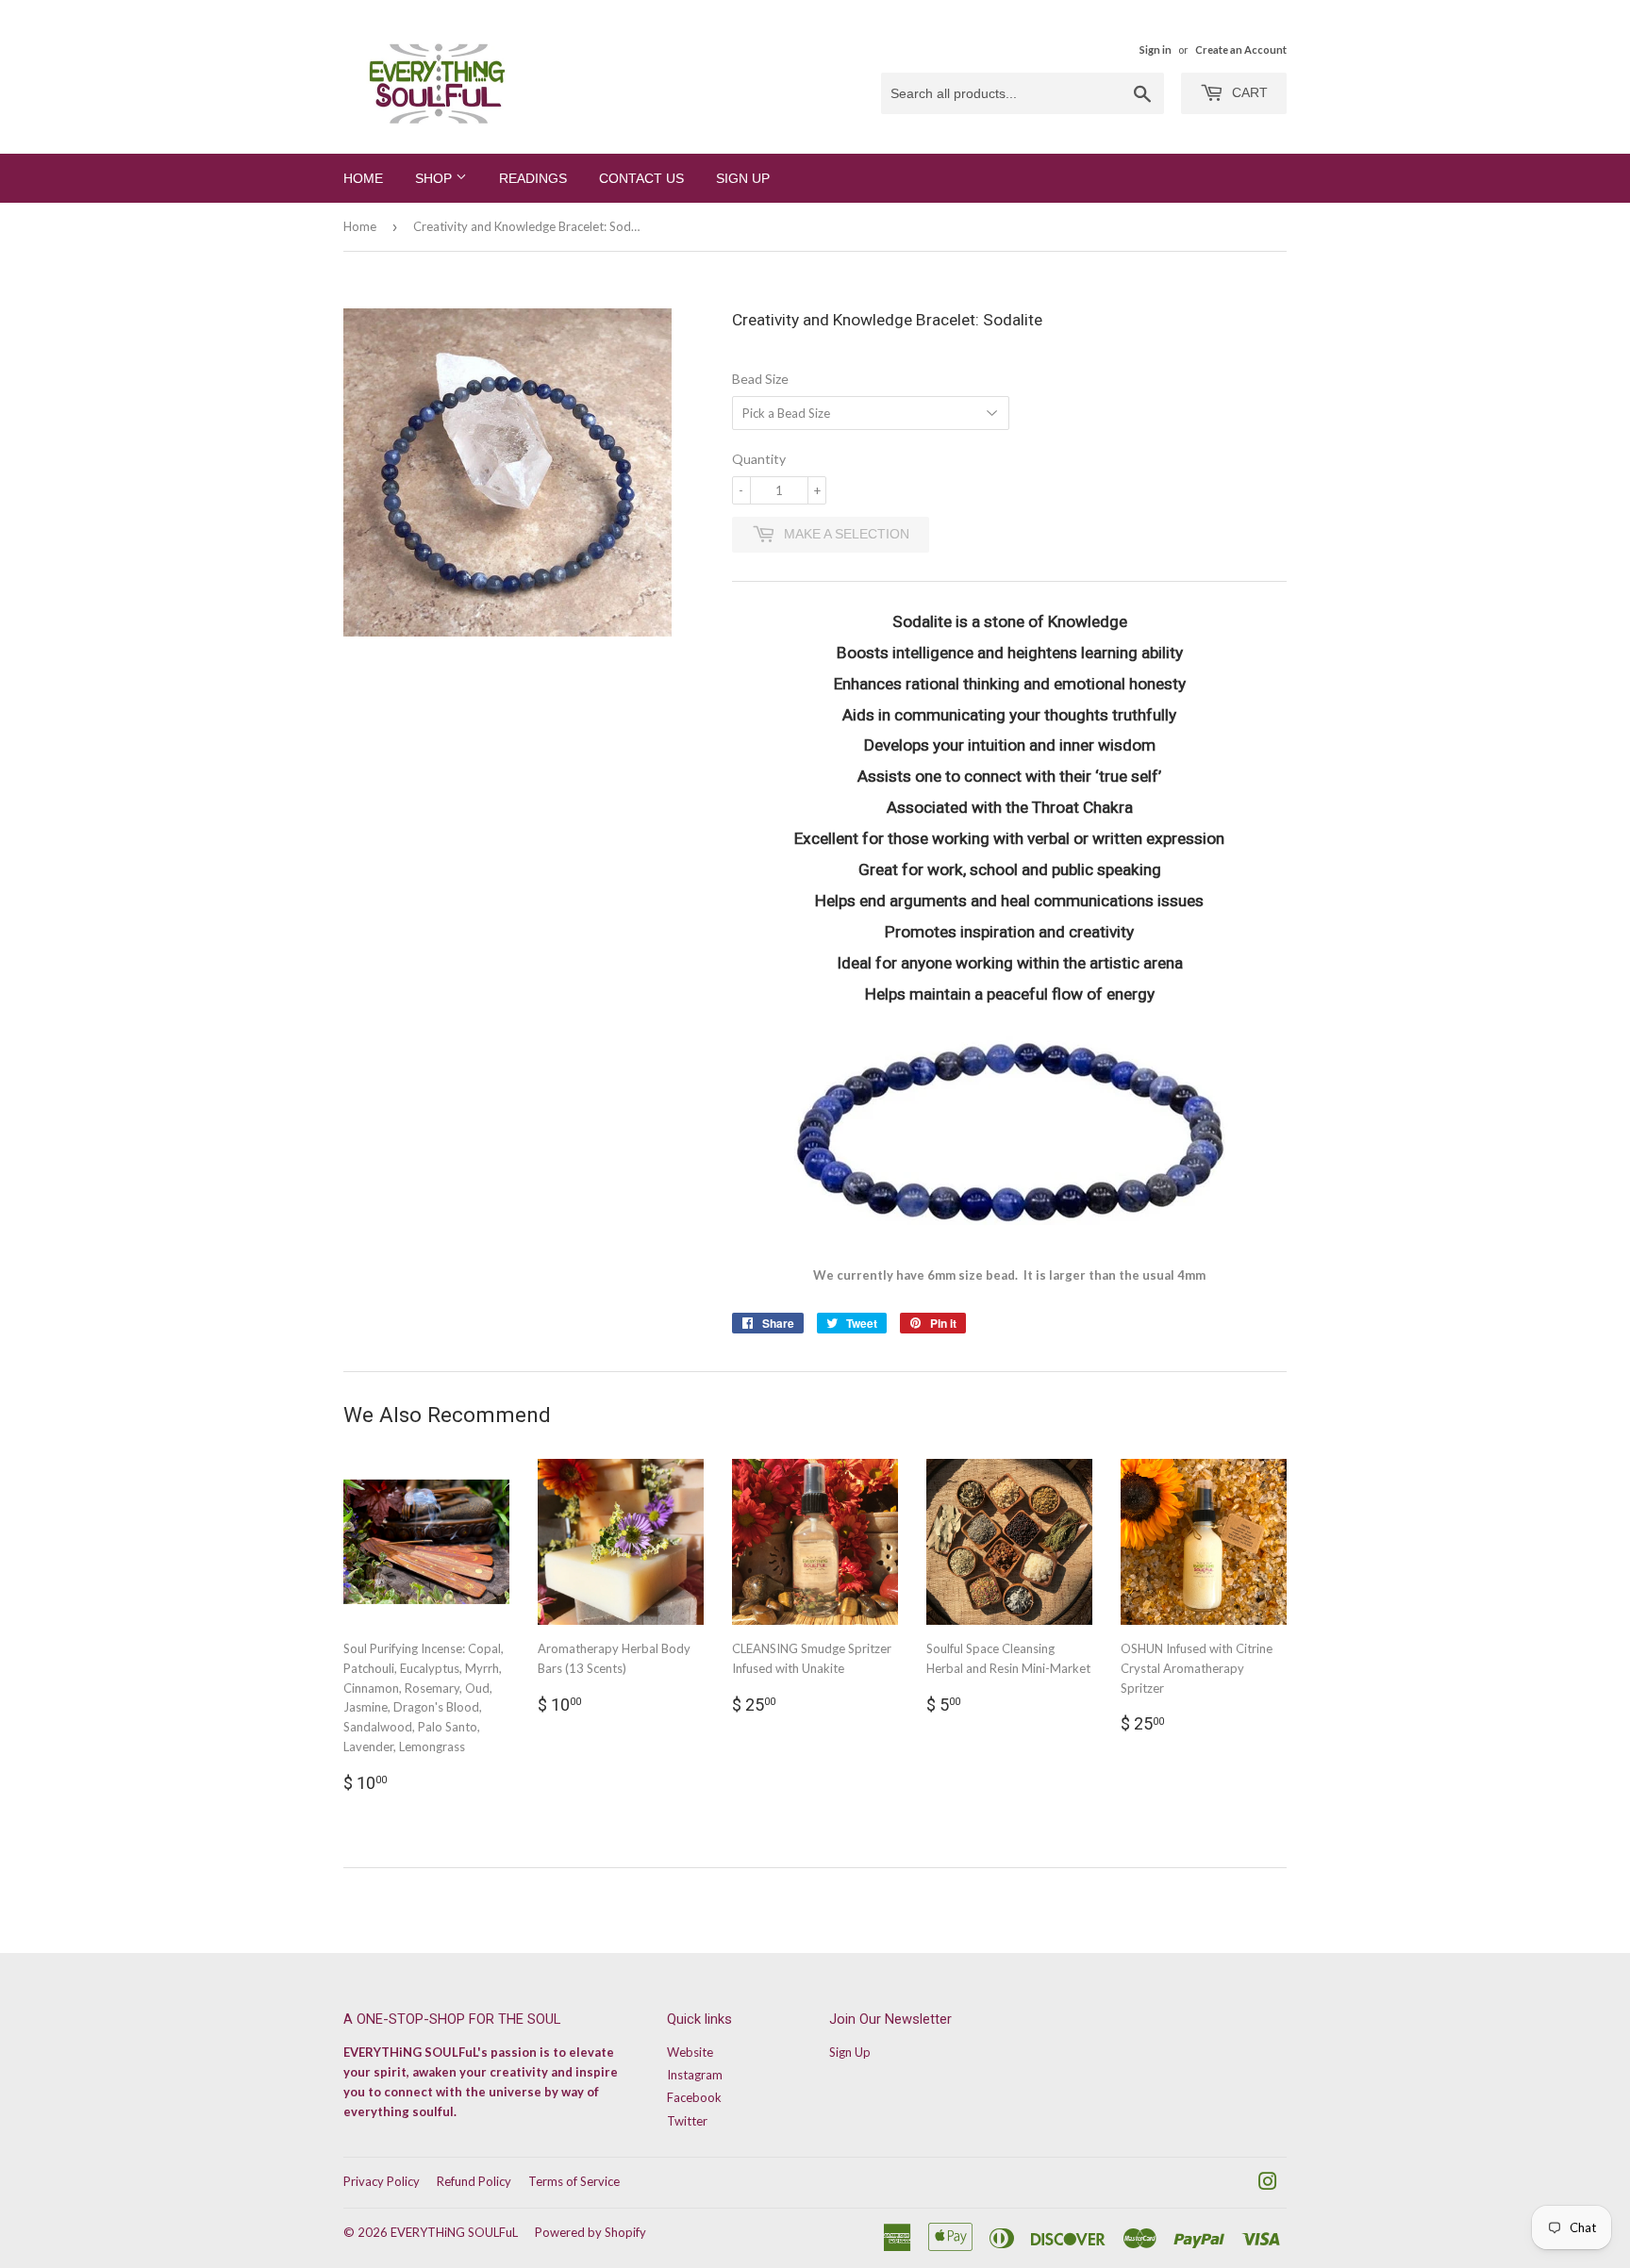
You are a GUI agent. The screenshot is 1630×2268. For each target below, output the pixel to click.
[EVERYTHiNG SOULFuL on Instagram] (1268, 2184)
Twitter (687, 2121)
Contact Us (641, 178)
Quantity (759, 459)
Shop (435, 178)
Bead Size (760, 379)
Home (363, 178)
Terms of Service (574, 2181)
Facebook (694, 2097)
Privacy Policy (382, 2181)
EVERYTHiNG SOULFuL (454, 2232)
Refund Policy (474, 2181)
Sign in (1156, 50)
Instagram (695, 2075)
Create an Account (1241, 50)
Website (690, 2052)
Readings (533, 178)
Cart (1248, 92)
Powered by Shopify (590, 2232)
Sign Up (743, 178)
